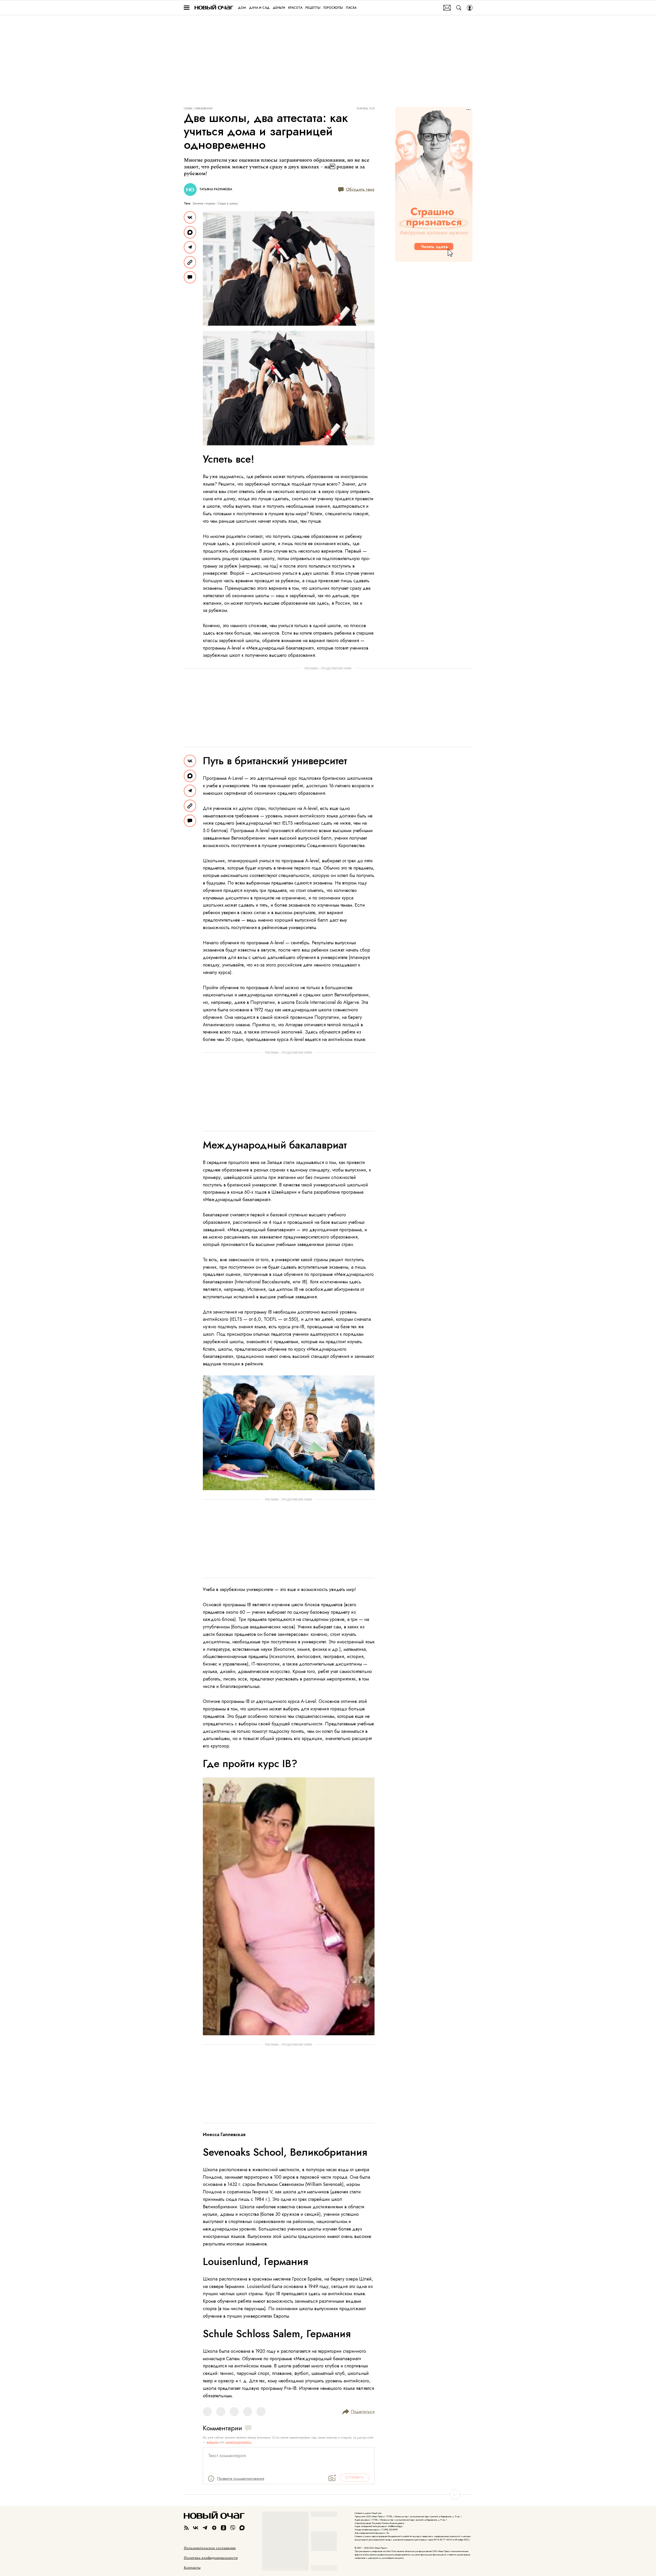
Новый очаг (214, 8)
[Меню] (187, 8)
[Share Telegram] (190, 247)
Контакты (192, 2568)
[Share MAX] (190, 232)
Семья (188, 109)
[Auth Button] (470, 8)
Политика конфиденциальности (211, 2558)
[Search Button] (459, 8)
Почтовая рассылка (447, 8)
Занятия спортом (204, 203)
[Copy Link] (190, 262)
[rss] (186, 2528)
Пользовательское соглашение (210, 2548)
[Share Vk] (190, 217)
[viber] (233, 2528)
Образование (204, 109)
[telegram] (205, 2528)
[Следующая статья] (328, 2495)
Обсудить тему (360, 189)
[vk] (196, 2528)
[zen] (214, 2528)
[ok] (223, 2528)
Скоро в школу (228, 203)
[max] (242, 2528)
